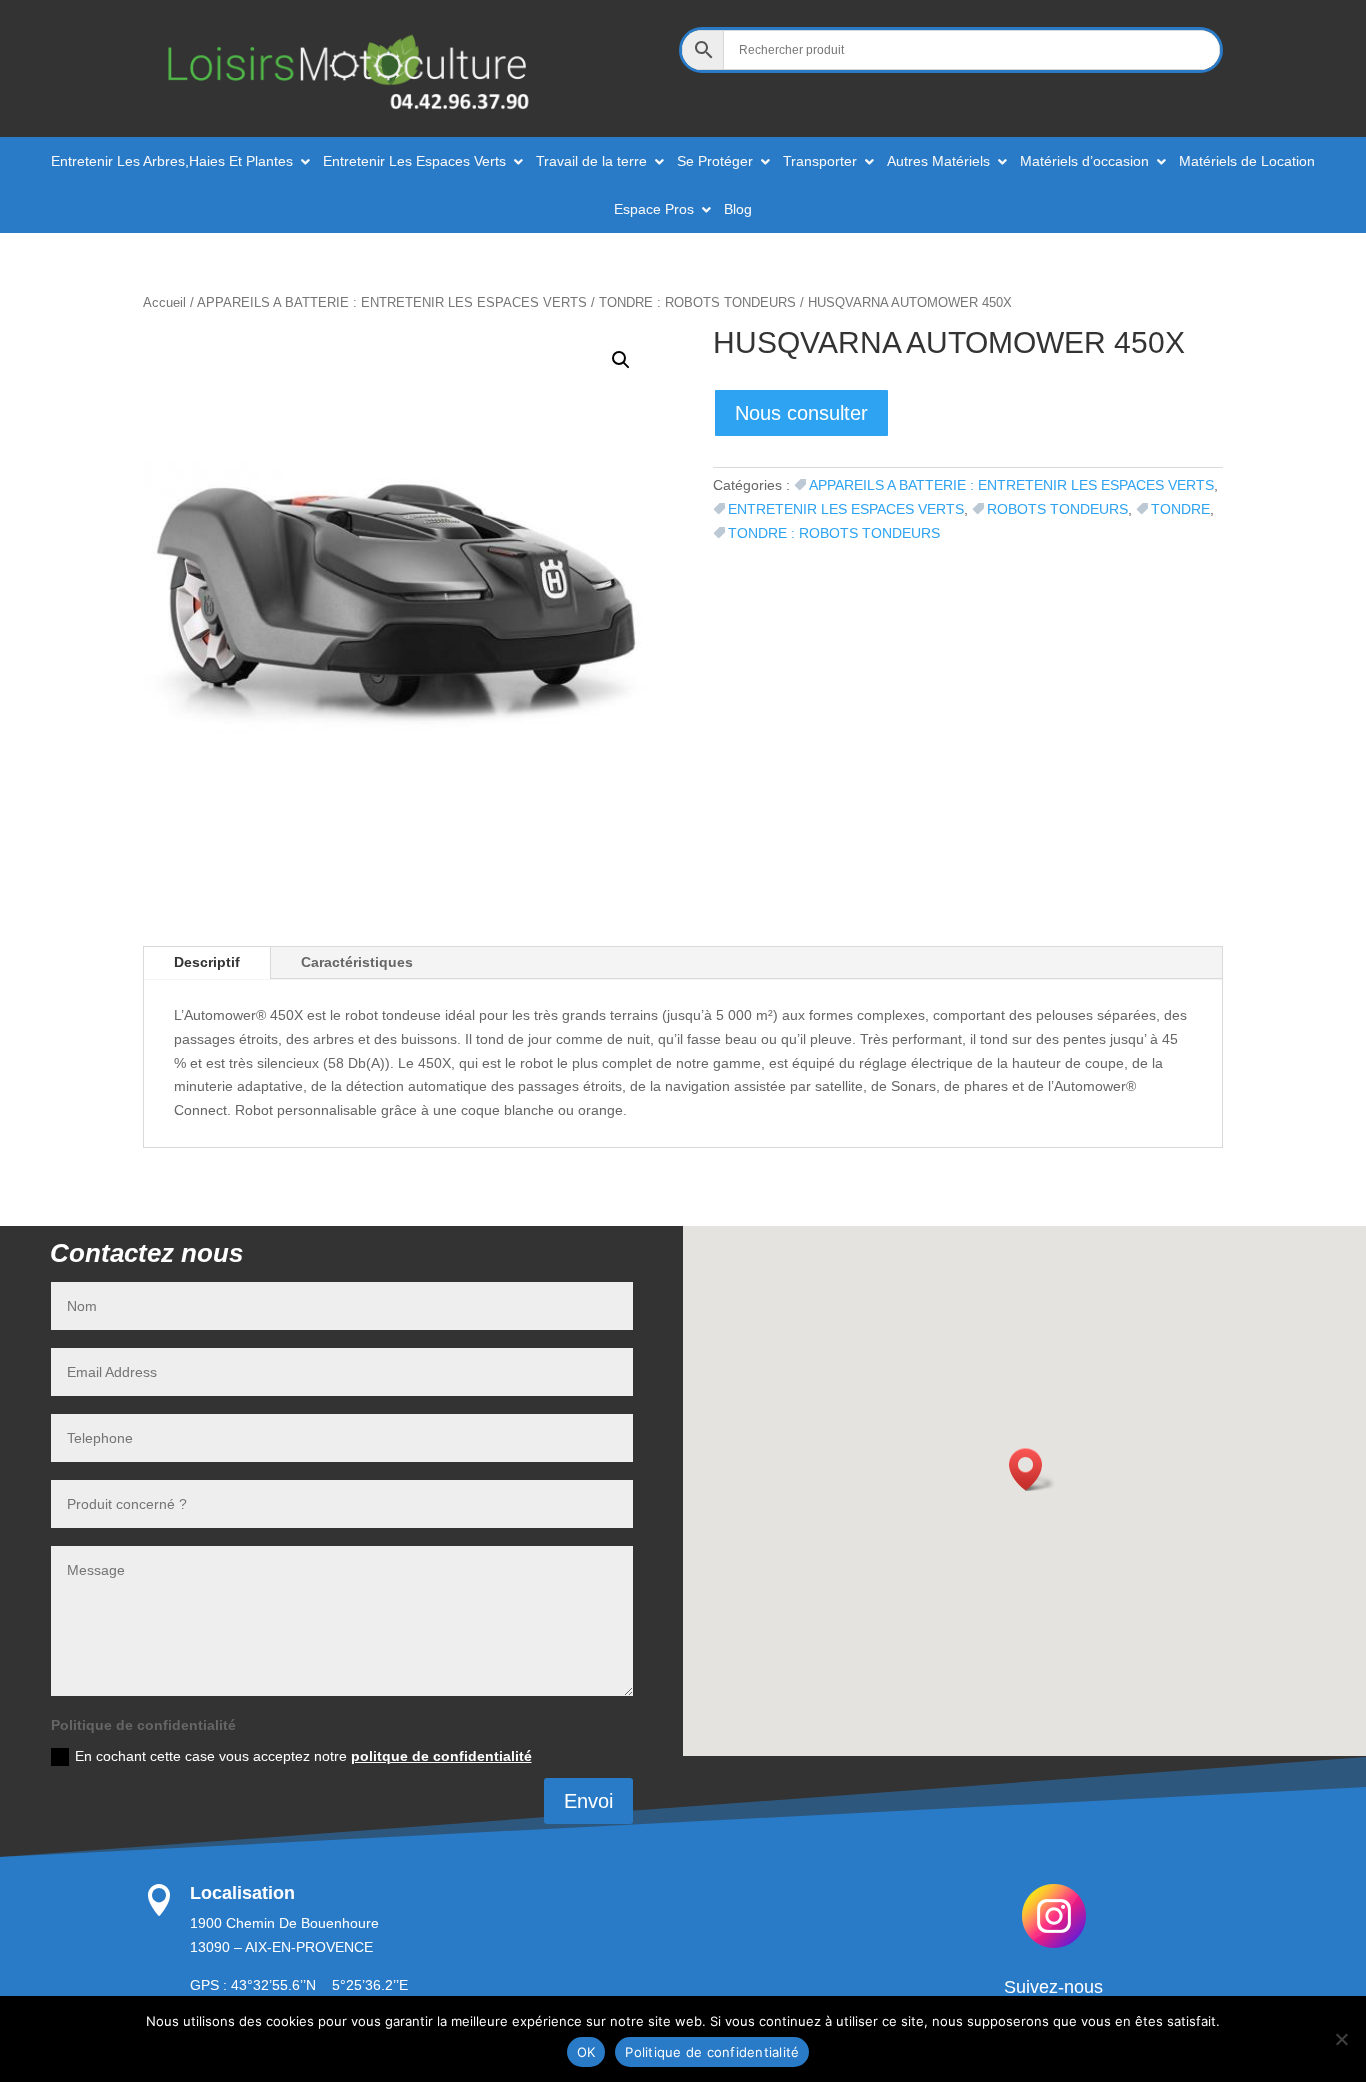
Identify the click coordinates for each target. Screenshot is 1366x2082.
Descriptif (207, 962)
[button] (621, 360)
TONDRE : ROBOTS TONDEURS (697, 302)
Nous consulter (801, 413)
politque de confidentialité (441, 1756)
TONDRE (1180, 509)
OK (586, 2052)
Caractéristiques (357, 962)
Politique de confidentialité (712, 2052)
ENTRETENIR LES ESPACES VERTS (846, 509)
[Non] (1341, 2039)
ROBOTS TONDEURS (1057, 509)
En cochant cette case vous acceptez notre (303, 1756)
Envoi (588, 1801)
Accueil (164, 302)
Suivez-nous (1053, 1987)
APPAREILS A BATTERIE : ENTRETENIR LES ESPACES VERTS (392, 302)
